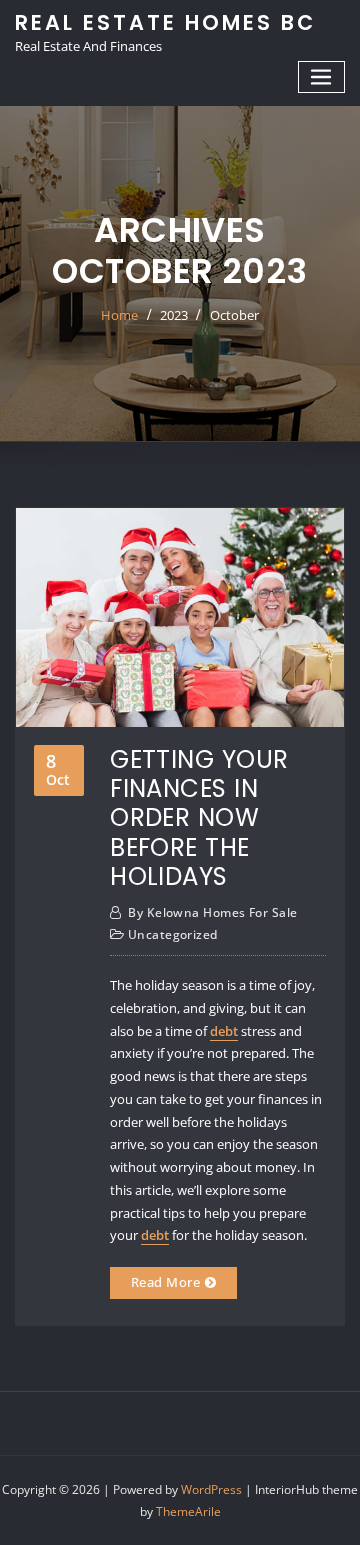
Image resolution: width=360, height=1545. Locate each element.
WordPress (211, 1489)
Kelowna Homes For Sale (212, 912)
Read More (165, 1282)
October (234, 315)
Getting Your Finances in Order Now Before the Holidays (199, 818)
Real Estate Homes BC (165, 22)
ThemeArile (188, 1511)
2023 (174, 315)
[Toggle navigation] (322, 77)
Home (119, 315)
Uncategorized (173, 934)
